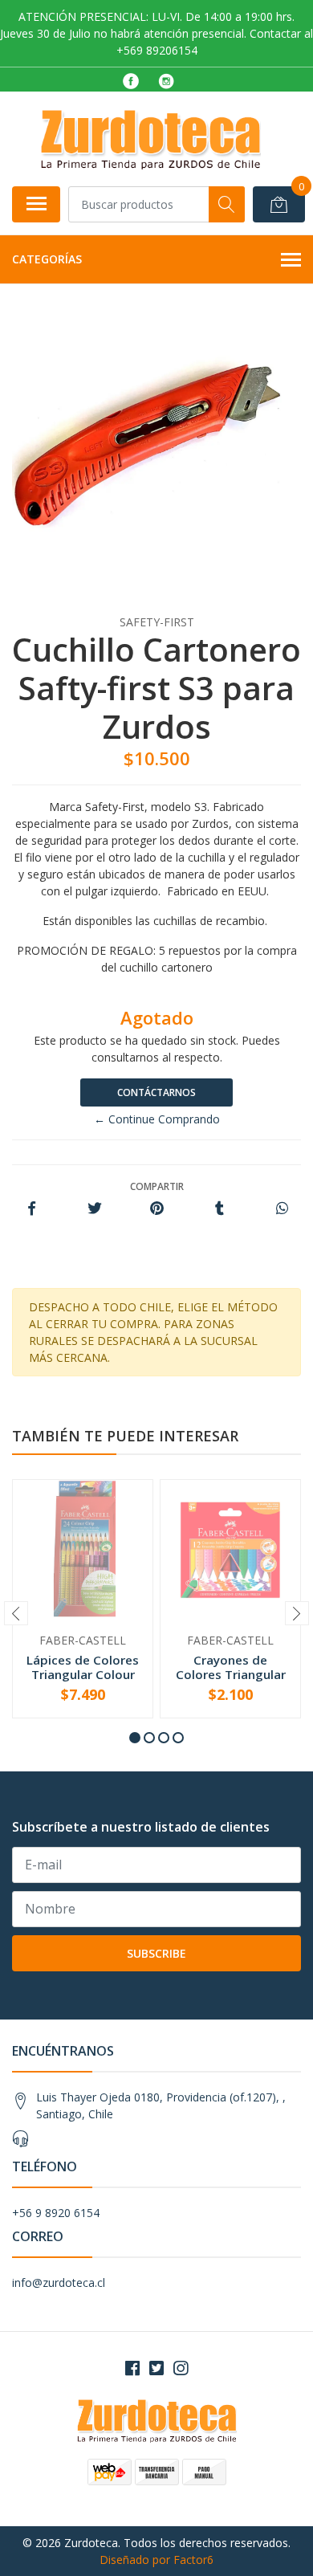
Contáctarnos (156, 1092)
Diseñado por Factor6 (156, 2560)
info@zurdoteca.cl (59, 2283)
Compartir (157, 1186)
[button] (135, 1738)
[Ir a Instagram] (181, 2368)
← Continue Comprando (157, 1119)
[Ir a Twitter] (156, 2368)
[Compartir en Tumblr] (220, 1209)
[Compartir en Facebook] (32, 1209)
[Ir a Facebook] (132, 2368)
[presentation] (16, 1613)
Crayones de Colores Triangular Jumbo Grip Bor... (231, 1674)
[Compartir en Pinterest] (157, 1209)
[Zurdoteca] (150, 139)
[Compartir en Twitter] (94, 1209)
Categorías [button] (47, 259)
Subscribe (156, 1953)
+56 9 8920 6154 (56, 2213)
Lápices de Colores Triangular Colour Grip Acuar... (83, 1674)
